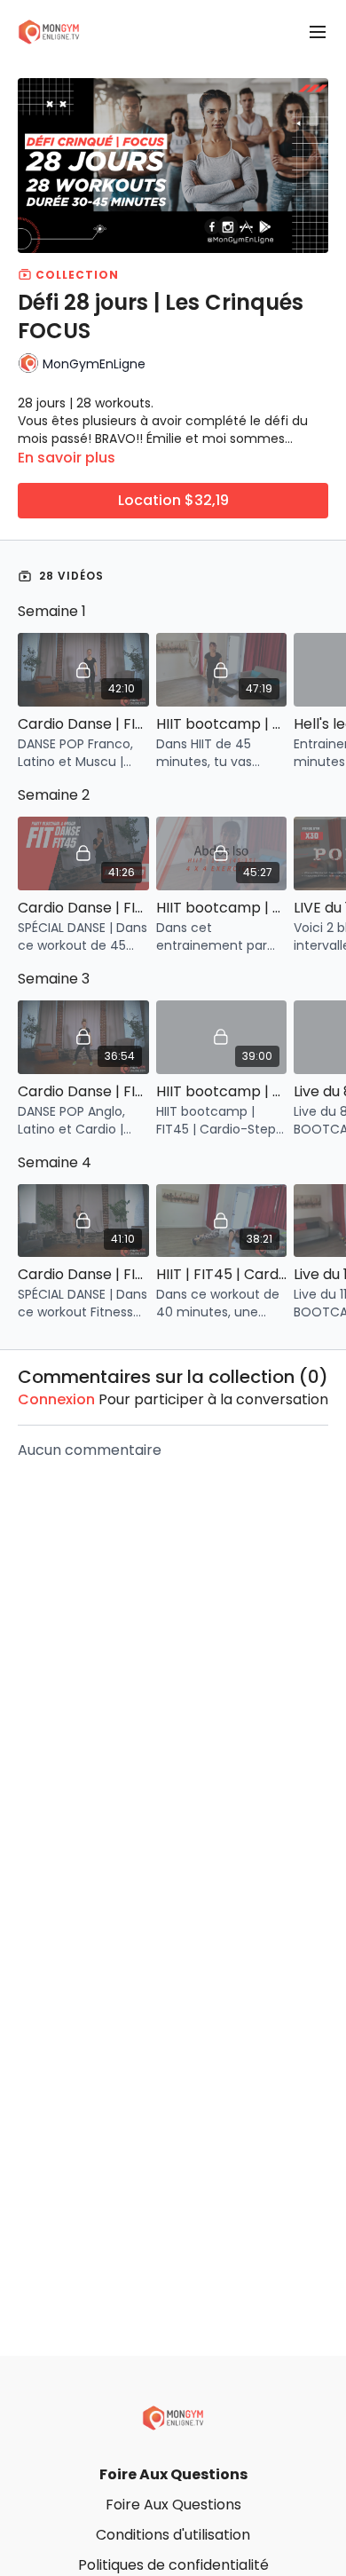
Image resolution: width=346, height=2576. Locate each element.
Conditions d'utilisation (173, 2535)
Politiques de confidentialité (173, 2565)
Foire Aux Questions (173, 2474)
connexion (56, 1399)
